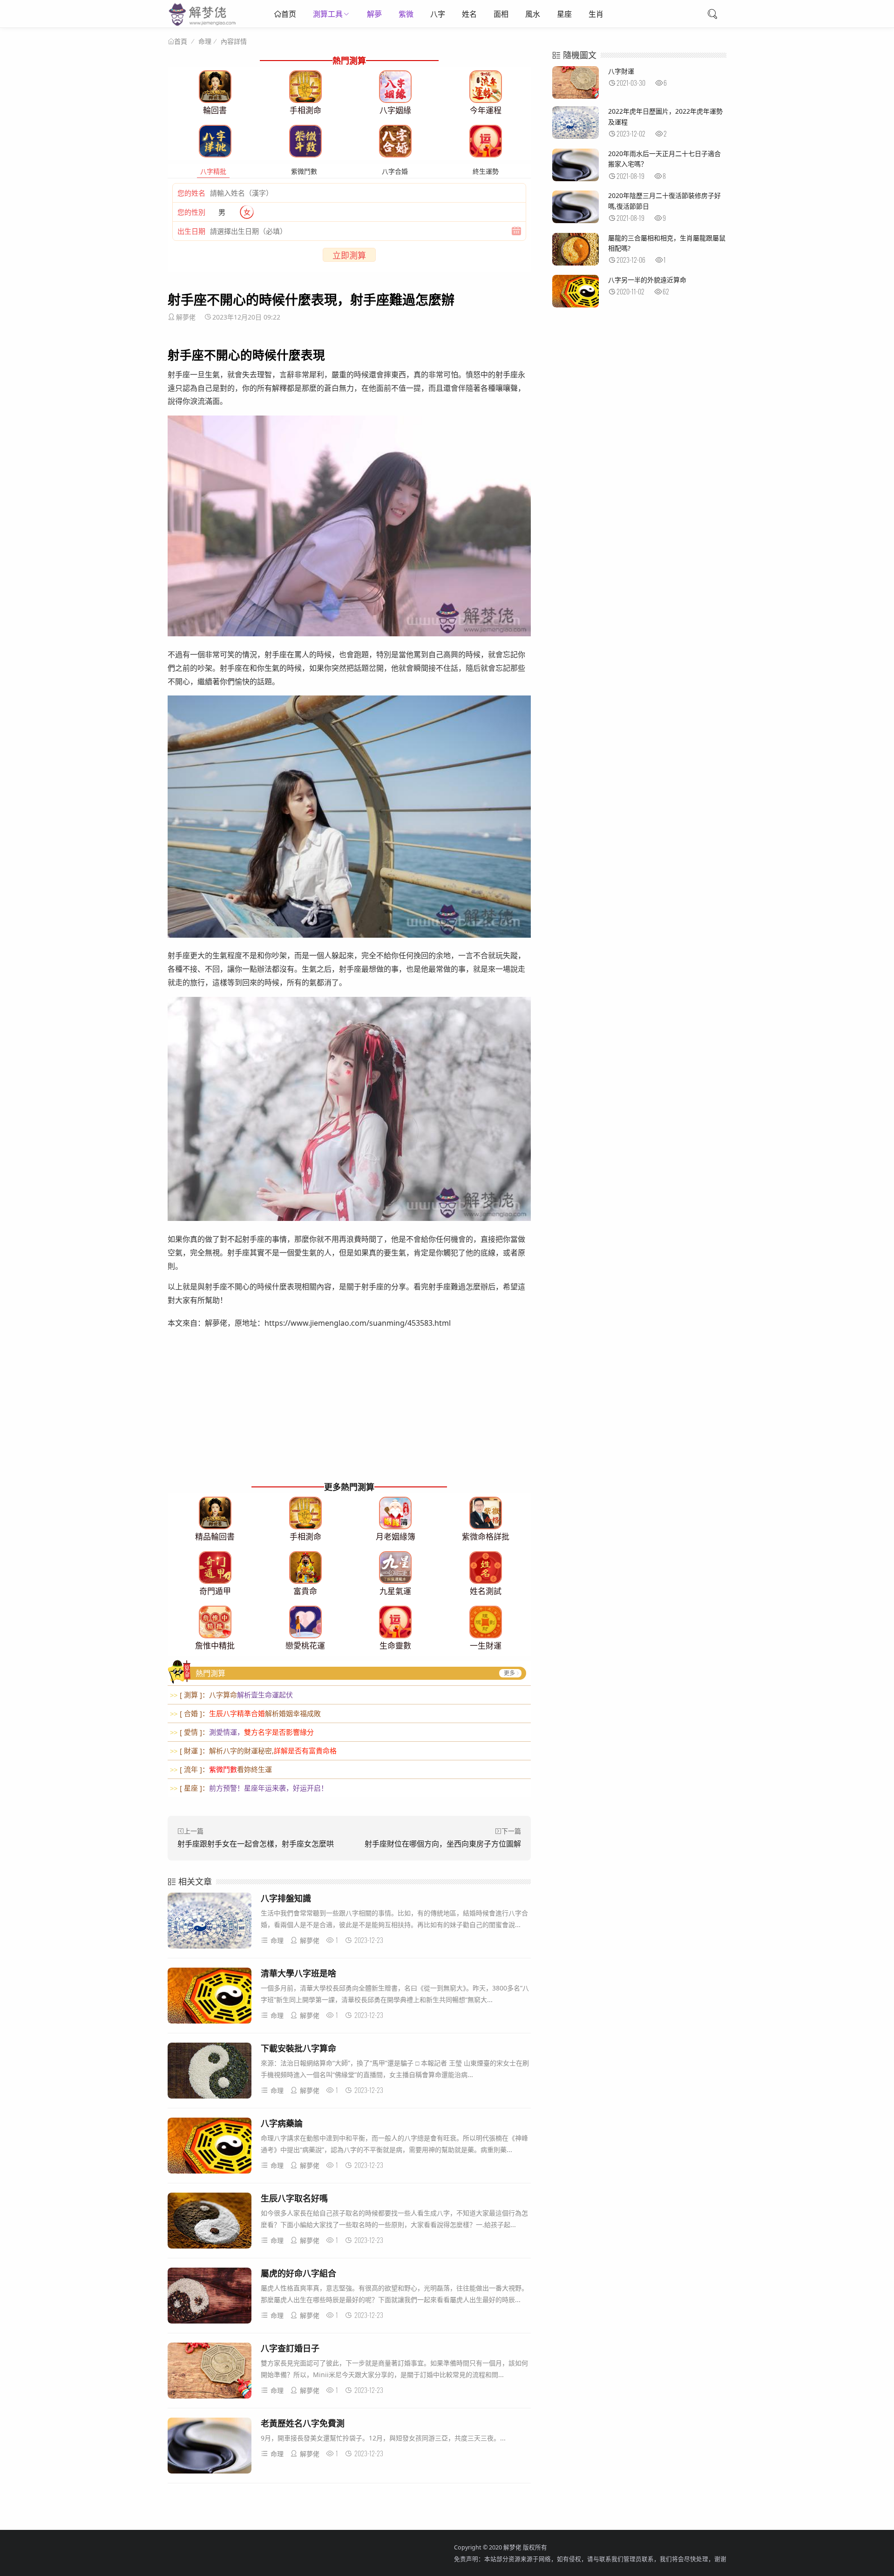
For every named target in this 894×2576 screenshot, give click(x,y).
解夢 (374, 14)
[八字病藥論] (210, 2147)
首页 (289, 14)
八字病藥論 (282, 2123)
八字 (438, 14)
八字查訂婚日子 (290, 2348)
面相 (501, 14)
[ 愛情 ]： (242, 1732)
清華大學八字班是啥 (298, 1973)
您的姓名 (191, 193)
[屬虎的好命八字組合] (210, 2297)
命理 (205, 41)
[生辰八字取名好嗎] (210, 2222)
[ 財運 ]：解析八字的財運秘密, (253, 1751)
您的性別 (191, 212)
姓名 (469, 14)
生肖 (596, 14)
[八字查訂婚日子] (210, 2372)
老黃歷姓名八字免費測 (303, 2423)
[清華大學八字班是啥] (210, 1997)
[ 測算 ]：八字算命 (231, 1695)
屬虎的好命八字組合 (298, 2273)
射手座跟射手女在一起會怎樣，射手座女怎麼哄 (256, 1844)
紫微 (406, 14)
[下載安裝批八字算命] (210, 2072)
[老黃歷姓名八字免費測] (210, 2447)
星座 (564, 14)
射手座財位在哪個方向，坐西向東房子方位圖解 (443, 1844)
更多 (509, 1673)
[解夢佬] (203, 25)
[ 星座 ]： (249, 1788)
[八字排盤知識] (210, 1922)
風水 (533, 14)
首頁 (181, 41)
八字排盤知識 (286, 1898)
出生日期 (191, 231)
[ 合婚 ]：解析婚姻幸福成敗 (245, 1713)
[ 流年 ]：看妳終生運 (221, 1769)
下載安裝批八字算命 (298, 2048)
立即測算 (349, 255)
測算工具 (328, 14)
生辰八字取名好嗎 (294, 2198)
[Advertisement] (349, 1414)
